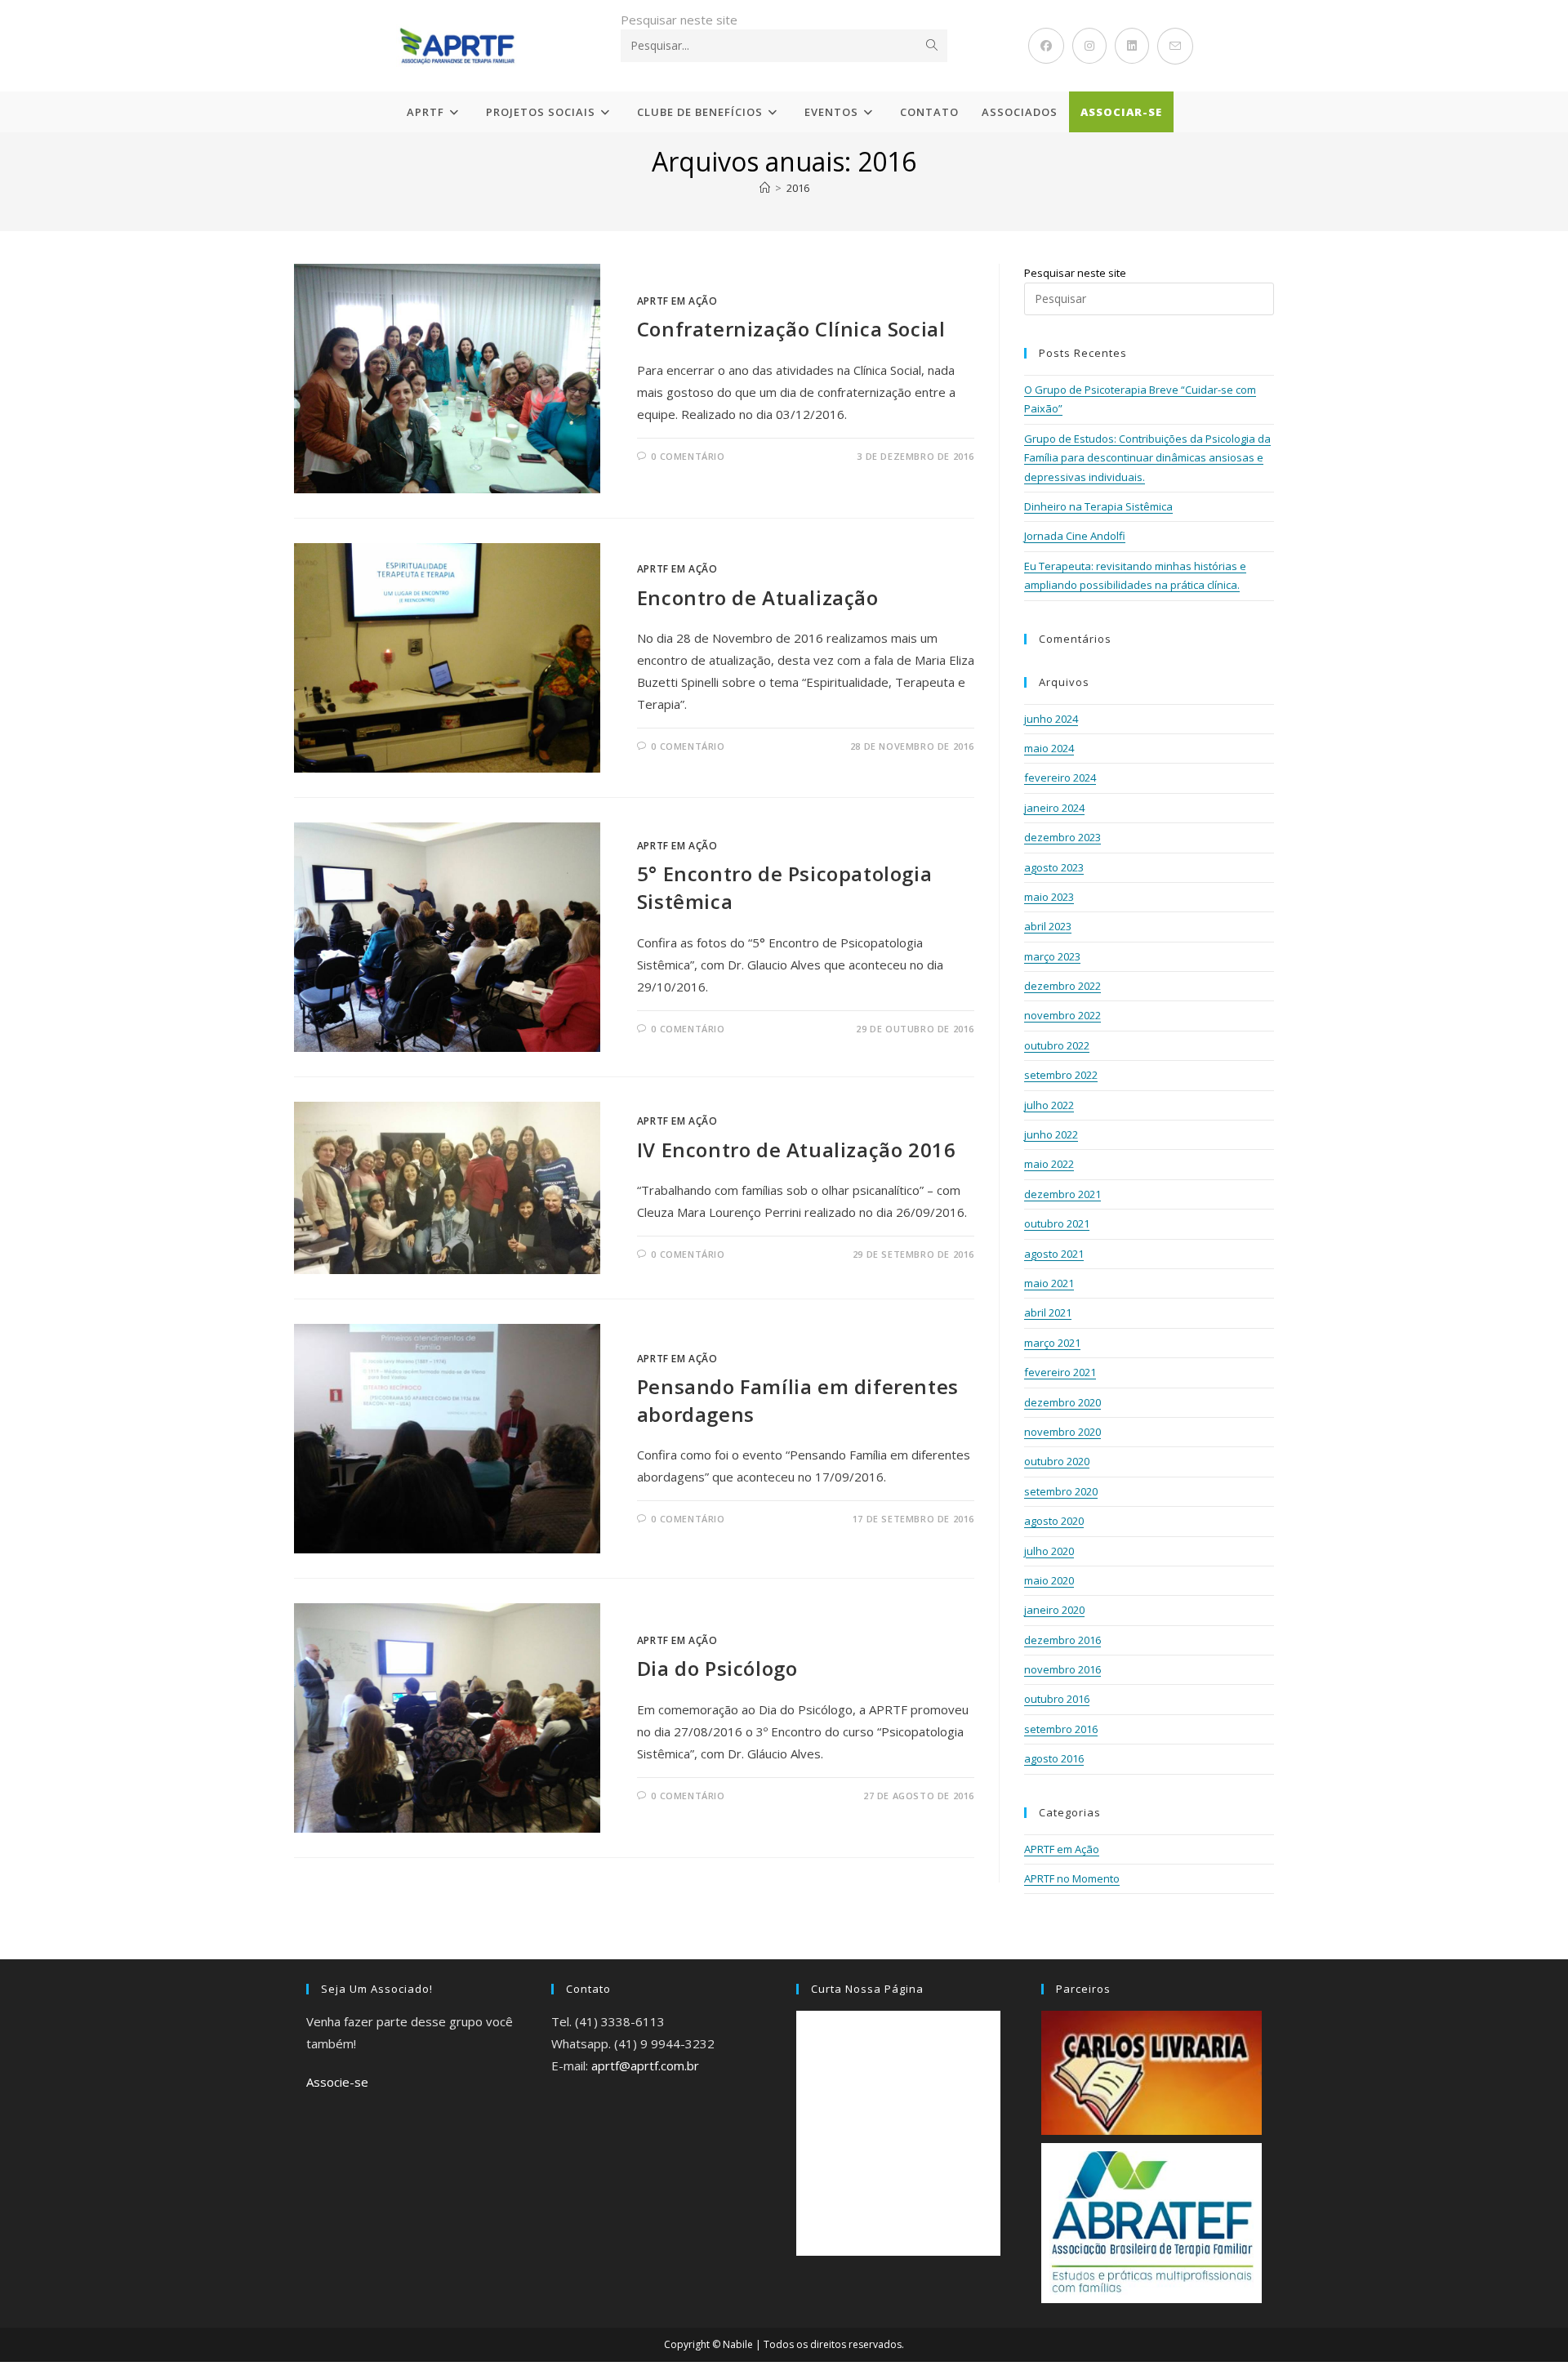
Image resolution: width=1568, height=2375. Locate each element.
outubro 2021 (1057, 1223)
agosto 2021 (1054, 1254)
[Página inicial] (765, 188)
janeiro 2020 (1054, 1610)
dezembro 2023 (1062, 837)
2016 (798, 188)
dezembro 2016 (1062, 1640)
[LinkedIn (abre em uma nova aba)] (1132, 46)
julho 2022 (1049, 1105)
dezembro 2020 (1062, 1402)
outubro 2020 (1057, 1461)
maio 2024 (1049, 748)
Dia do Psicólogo (717, 1668)
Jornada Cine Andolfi (1075, 536)
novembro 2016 (1062, 1669)
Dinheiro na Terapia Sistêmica (1098, 506)
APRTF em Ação (677, 301)
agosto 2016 (1054, 1758)
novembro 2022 (1062, 1015)
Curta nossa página (867, 1989)
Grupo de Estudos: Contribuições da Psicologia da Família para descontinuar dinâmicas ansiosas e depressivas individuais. (1147, 458)
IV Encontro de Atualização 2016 (797, 1150)
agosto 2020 (1054, 1521)
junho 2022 (1051, 1134)
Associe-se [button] (337, 2082)
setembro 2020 (1061, 1491)
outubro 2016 (1057, 1699)
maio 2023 (1049, 897)
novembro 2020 (1062, 1432)
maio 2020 (1049, 1580)
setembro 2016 (1061, 1729)
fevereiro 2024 (1060, 778)
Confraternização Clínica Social (791, 329)
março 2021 (1052, 1343)
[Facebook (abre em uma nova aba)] (1046, 46)
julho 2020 (1049, 1551)
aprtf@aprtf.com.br (645, 2065)
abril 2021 (1048, 1312)
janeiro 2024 (1054, 808)
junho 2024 (1051, 719)
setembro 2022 (1061, 1075)
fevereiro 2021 (1060, 1372)
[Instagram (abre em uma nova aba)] (1089, 46)
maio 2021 (1049, 1283)
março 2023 (1052, 956)
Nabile (738, 2344)
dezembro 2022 (1062, 986)
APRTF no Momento (1072, 1878)
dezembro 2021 (1062, 1194)
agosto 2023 (1054, 867)
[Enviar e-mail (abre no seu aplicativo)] (1175, 46)
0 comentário (688, 456)
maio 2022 (1049, 1164)
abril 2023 (1048, 926)
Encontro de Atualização (758, 597)
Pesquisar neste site (679, 20)
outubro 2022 (1057, 1045)
